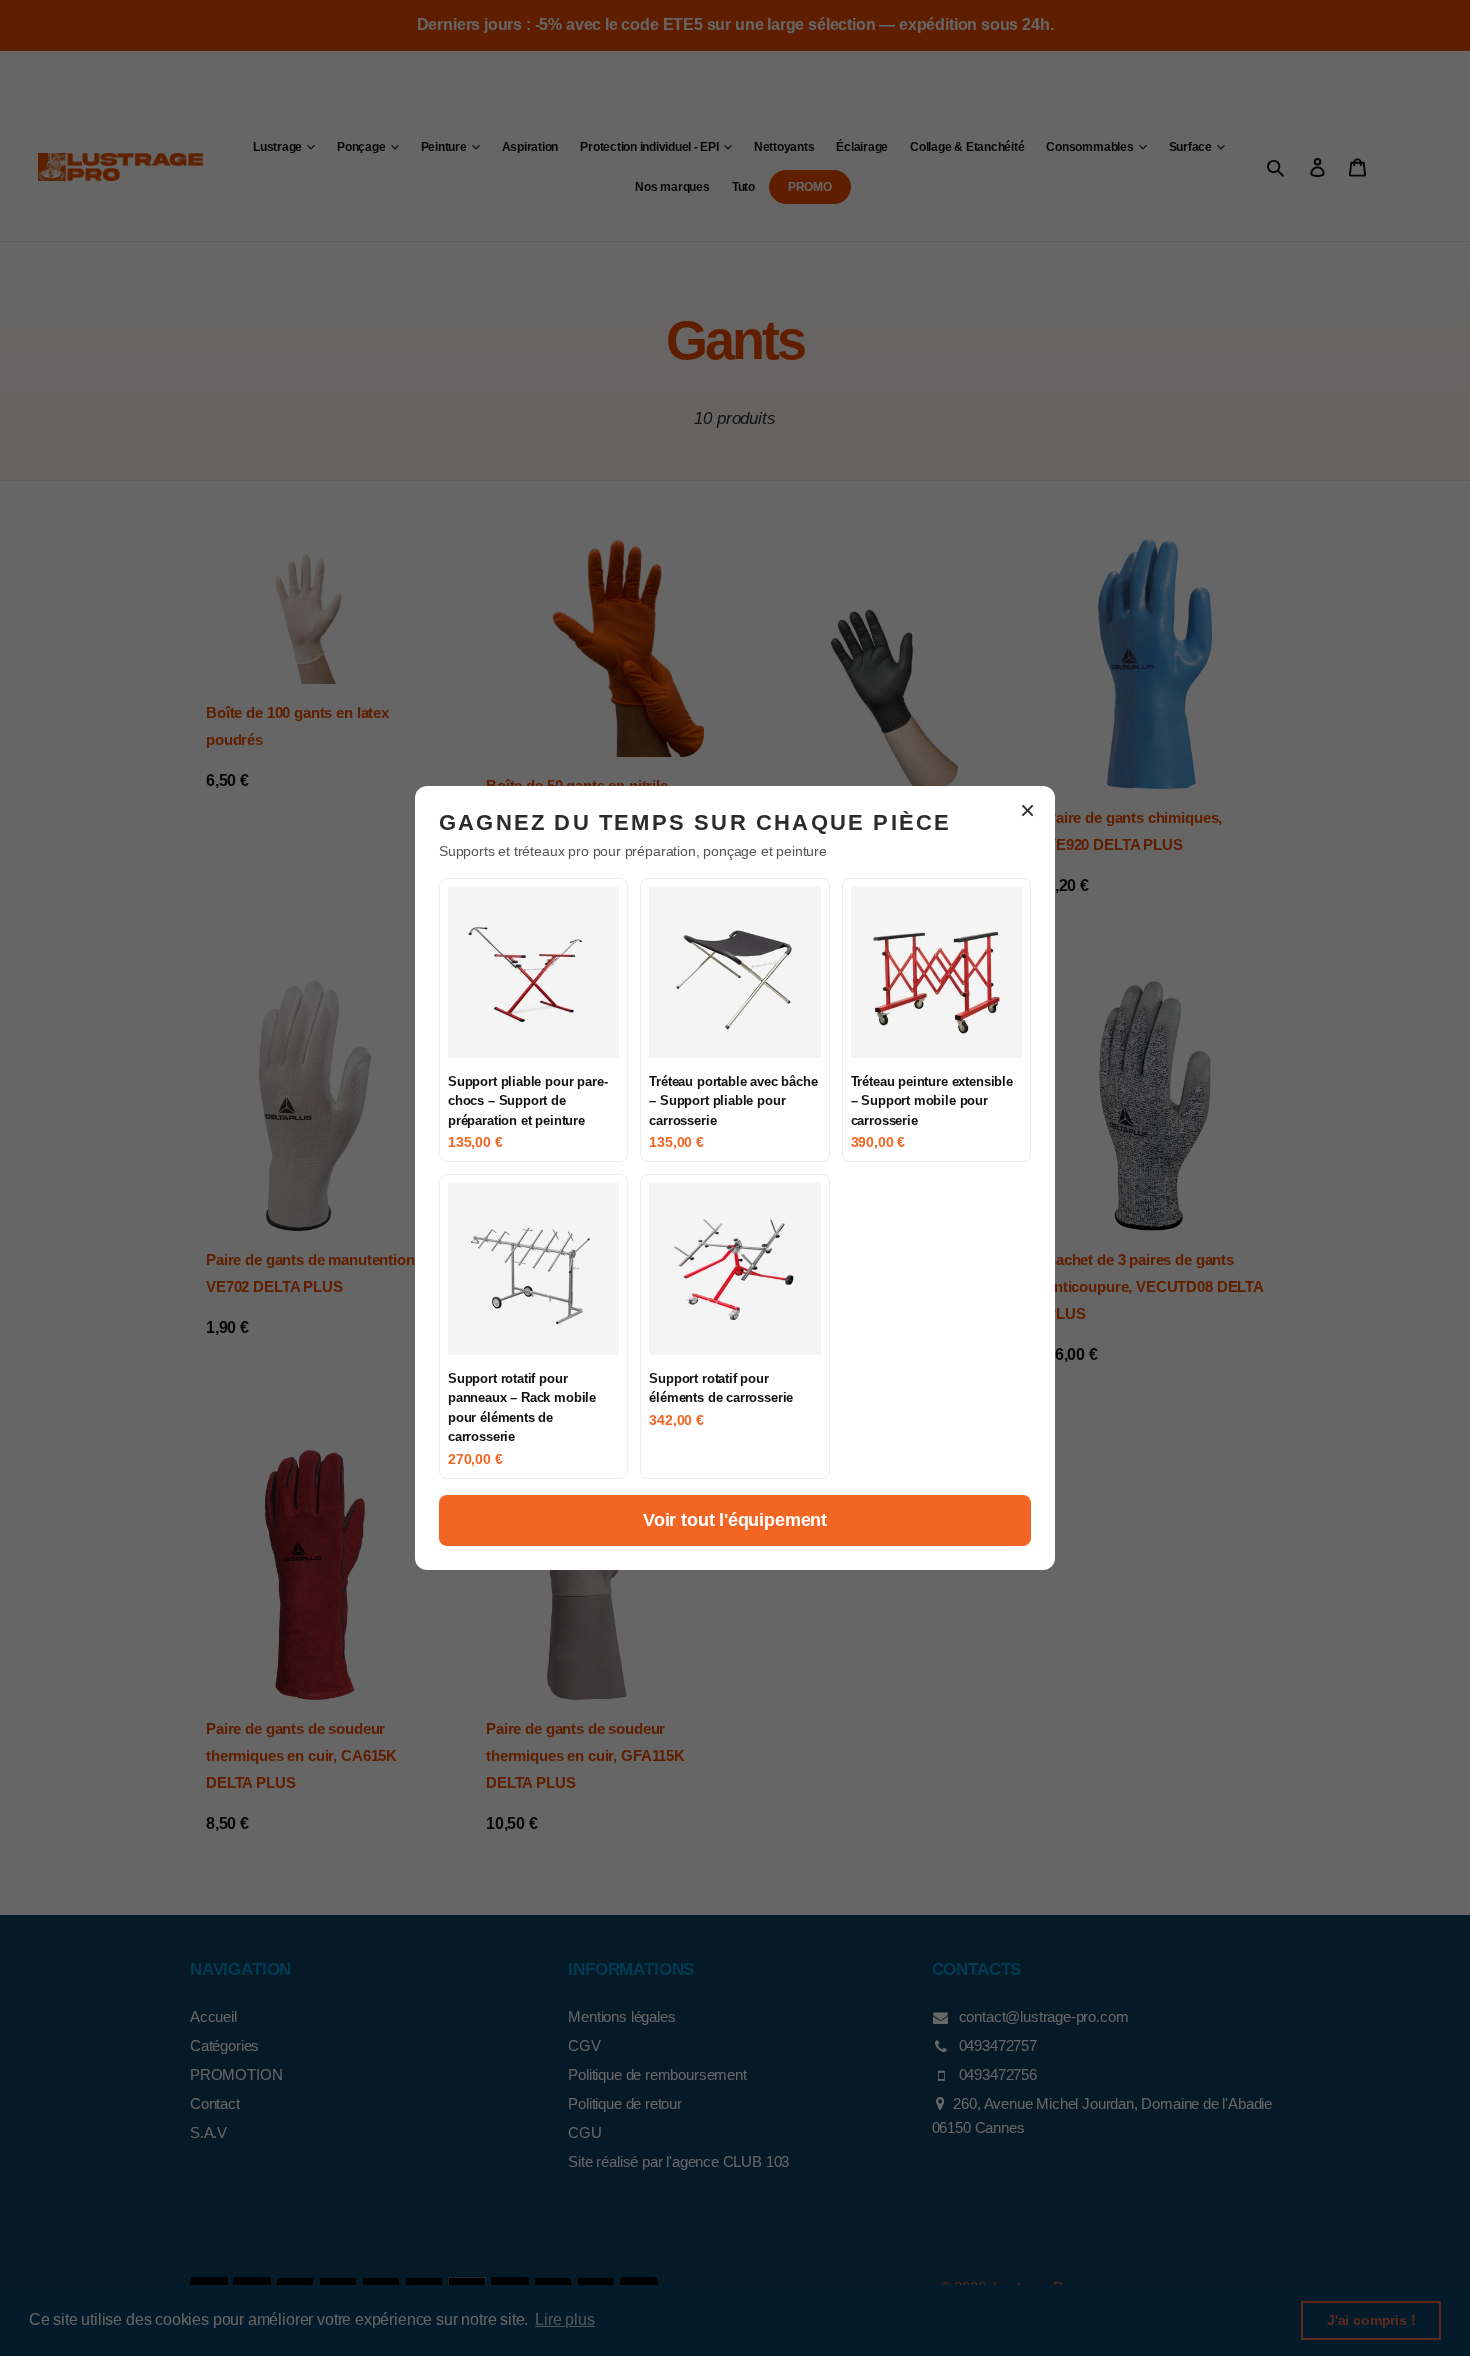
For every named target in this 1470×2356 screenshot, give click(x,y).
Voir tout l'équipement (735, 1520)
